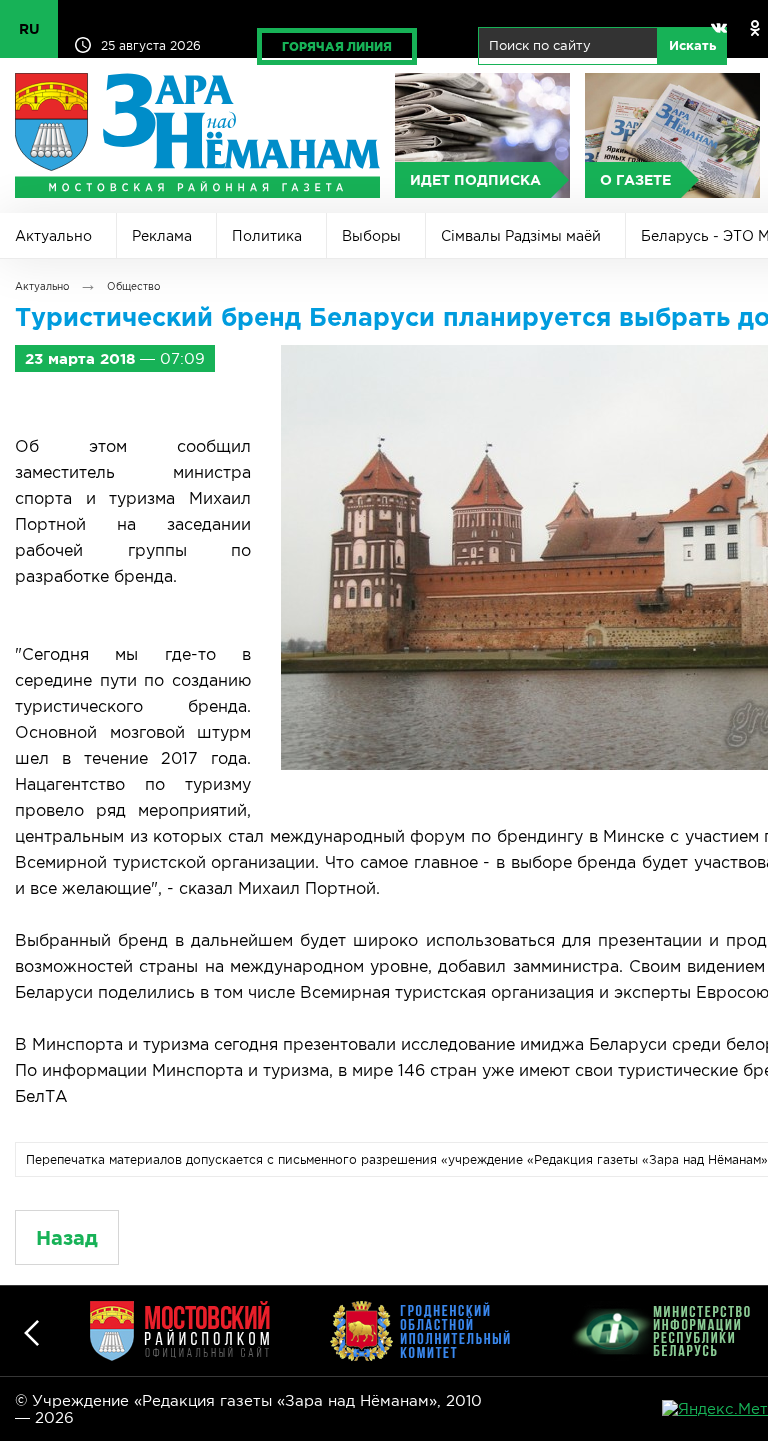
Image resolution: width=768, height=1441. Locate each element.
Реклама (162, 236)
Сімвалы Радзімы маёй (521, 236)
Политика (267, 236)
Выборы (371, 236)
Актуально (53, 236)
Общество (133, 286)
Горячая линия (337, 46)
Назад (67, 1237)
